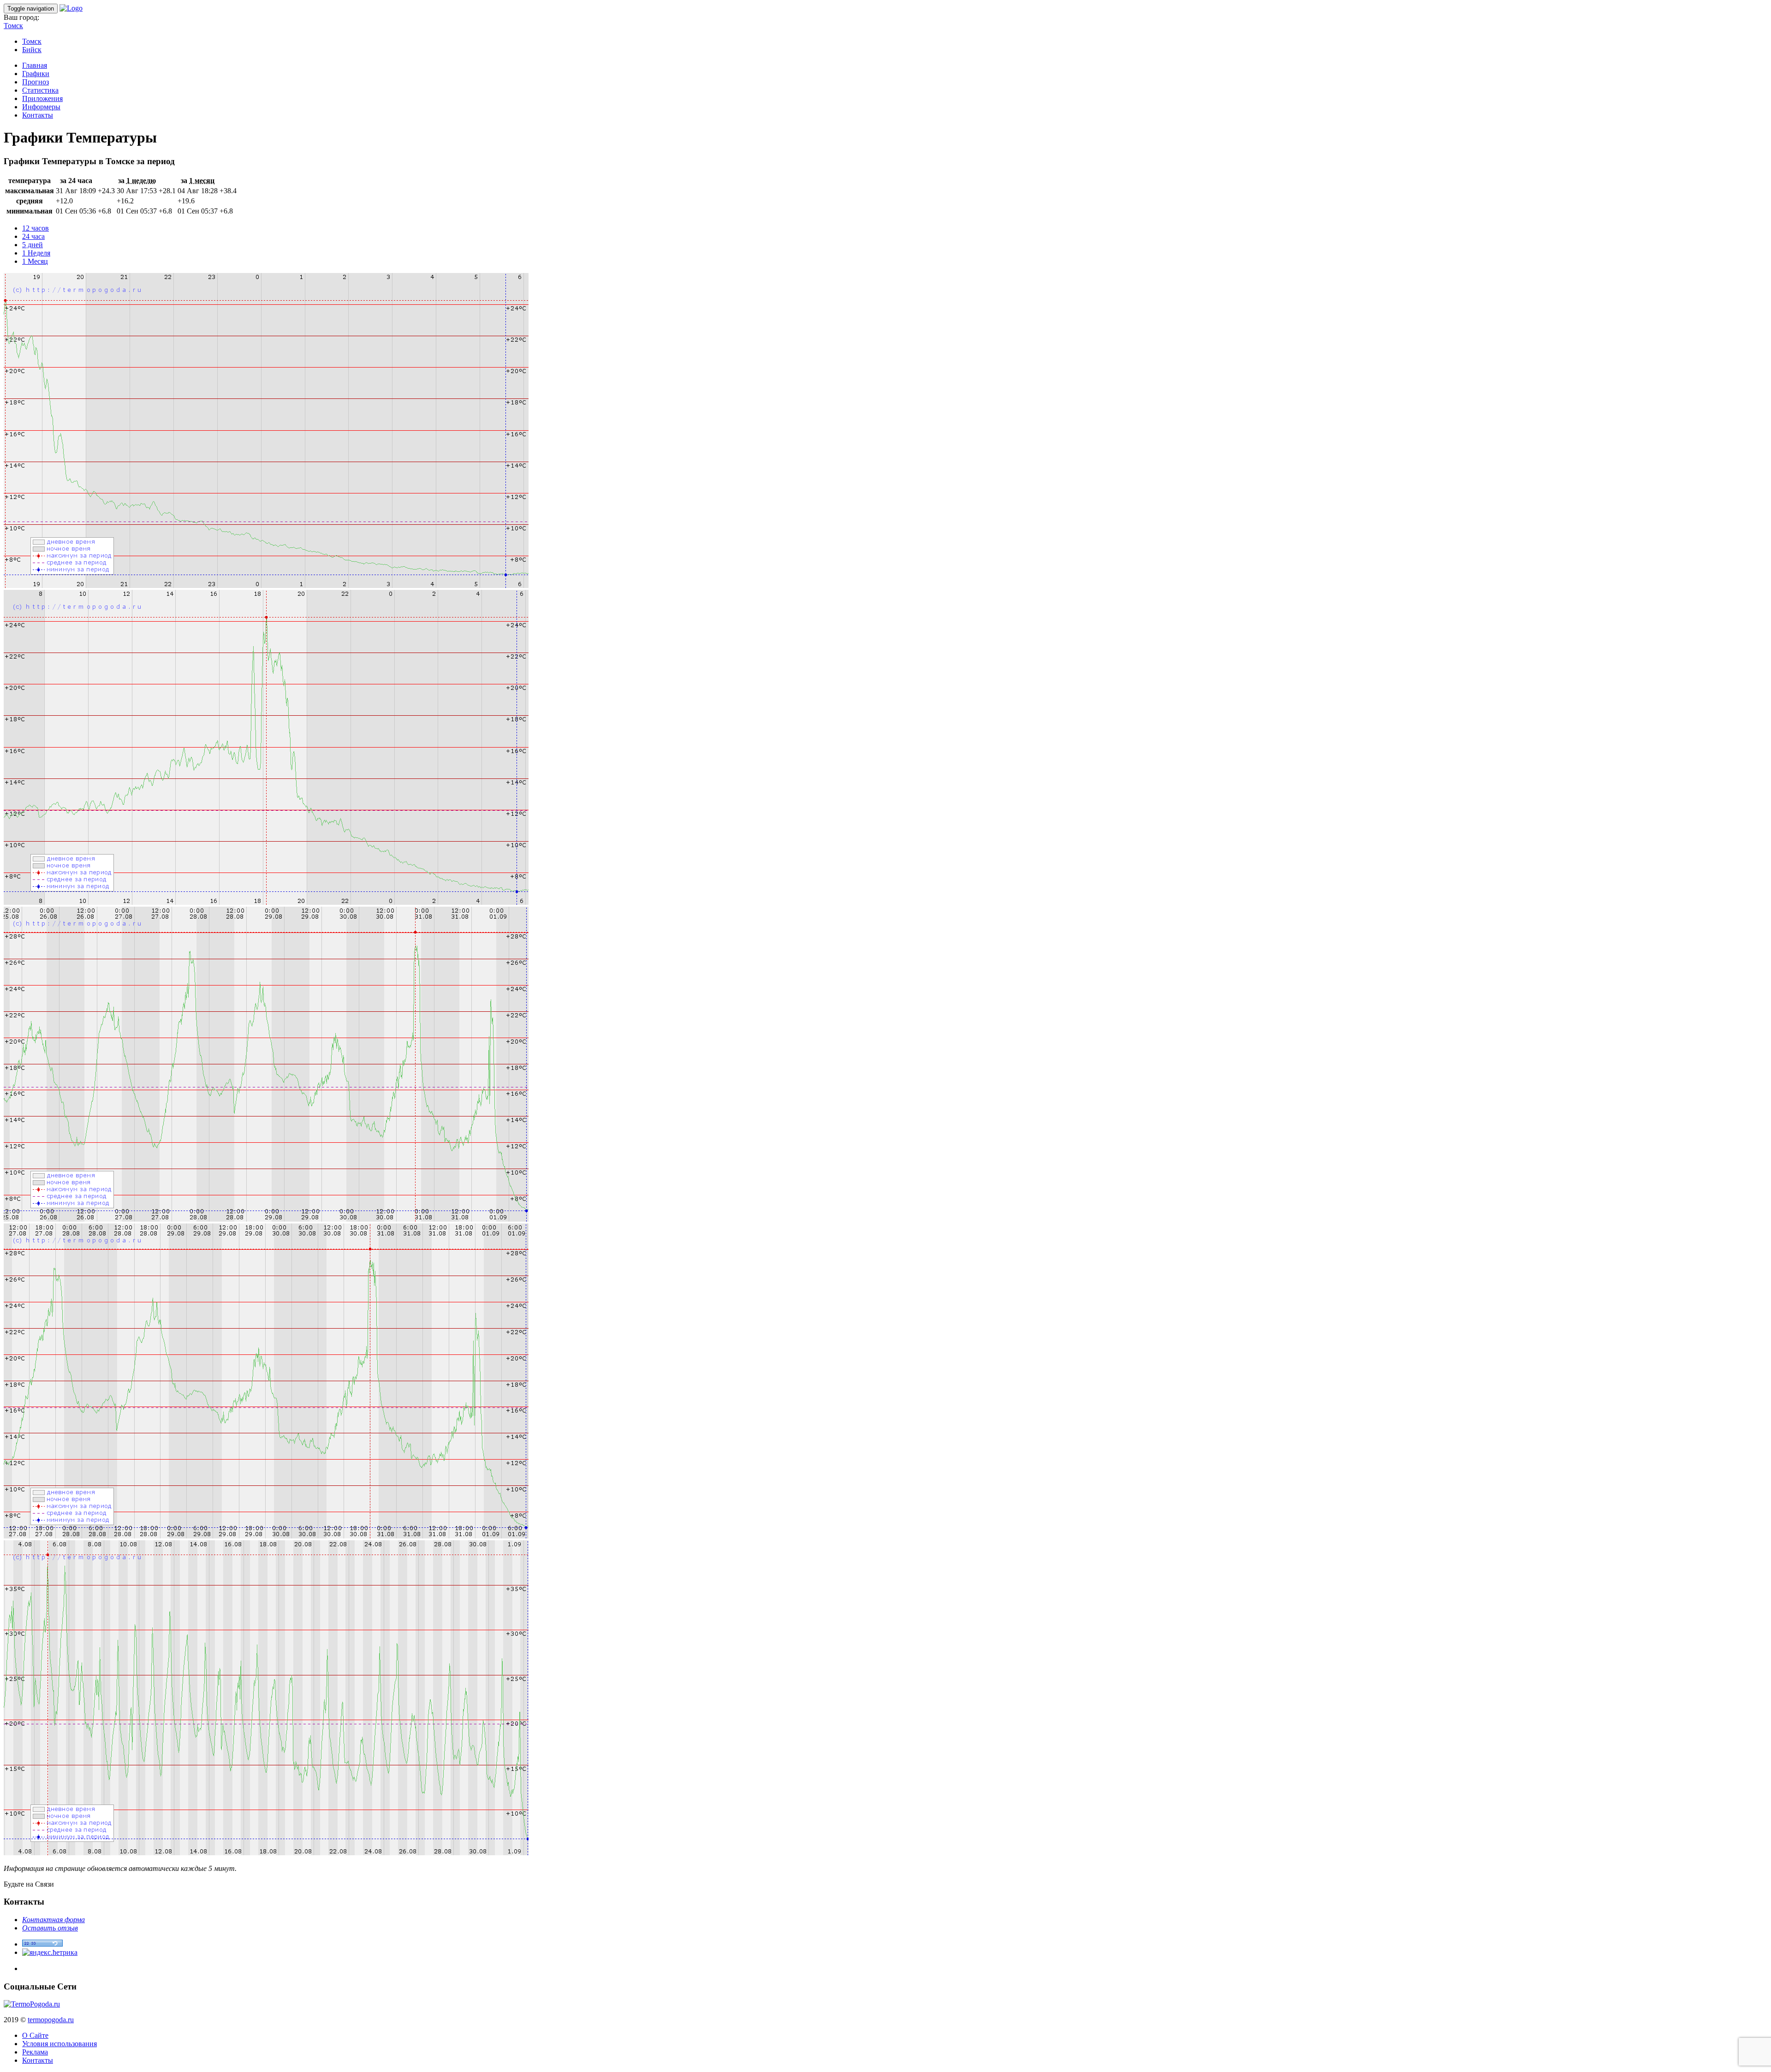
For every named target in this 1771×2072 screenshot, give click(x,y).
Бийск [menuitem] (32, 50)
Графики (36, 74)
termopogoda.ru (51, 2020)
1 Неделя (36, 253)
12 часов (36, 228)
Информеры (41, 107)
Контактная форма (53, 1920)
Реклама (35, 2052)
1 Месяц (35, 261)
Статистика (40, 90)
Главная (35, 65)
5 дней (33, 245)
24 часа (33, 236)
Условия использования (59, 2044)
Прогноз (36, 82)
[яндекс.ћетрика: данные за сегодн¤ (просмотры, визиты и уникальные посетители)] (50, 1953)
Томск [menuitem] (32, 41)
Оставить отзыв (50, 1928)
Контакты (38, 115)
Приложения (42, 98)
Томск (13, 26)
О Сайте (35, 2035)
